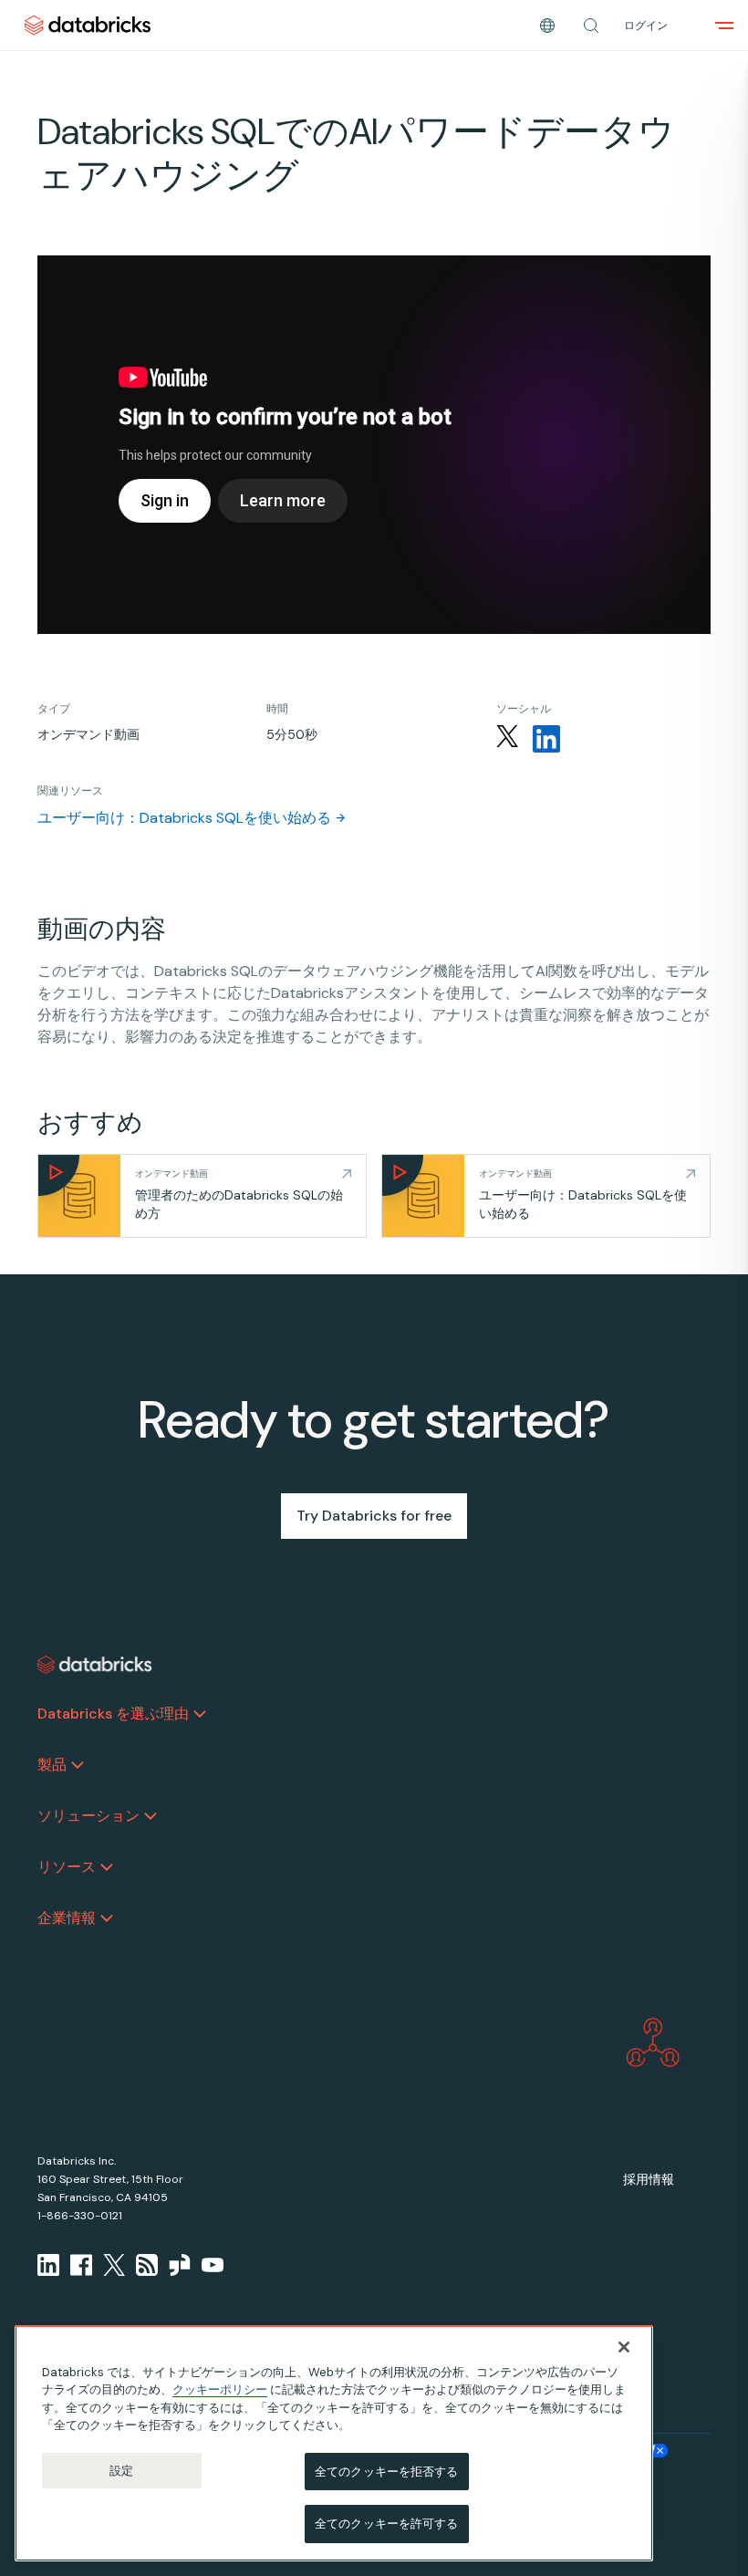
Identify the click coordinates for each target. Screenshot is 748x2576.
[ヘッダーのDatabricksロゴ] (88, 25)
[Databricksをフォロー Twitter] (507, 739)
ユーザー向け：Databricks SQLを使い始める (184, 818)
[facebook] (81, 2265)
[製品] (78, 1765)
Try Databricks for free (374, 1516)
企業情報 (67, 1918)
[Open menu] (724, 26)
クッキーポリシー (220, 2389)
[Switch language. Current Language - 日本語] (547, 26)
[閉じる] (624, 2347)
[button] (591, 26)
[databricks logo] (95, 1665)
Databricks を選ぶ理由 (113, 1714)
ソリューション (88, 1816)
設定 (121, 2471)
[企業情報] (107, 1918)
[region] (334, 2443)
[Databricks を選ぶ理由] (200, 1714)
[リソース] (107, 1867)
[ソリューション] (151, 1816)
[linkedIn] (48, 2265)
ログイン (646, 26)
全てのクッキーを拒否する (387, 2472)
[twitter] (114, 2265)
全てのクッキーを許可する (387, 2524)
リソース (67, 1867)
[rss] (147, 2265)
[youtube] (213, 2265)
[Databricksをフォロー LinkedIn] (546, 739)
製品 (52, 1765)
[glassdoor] (180, 2265)
